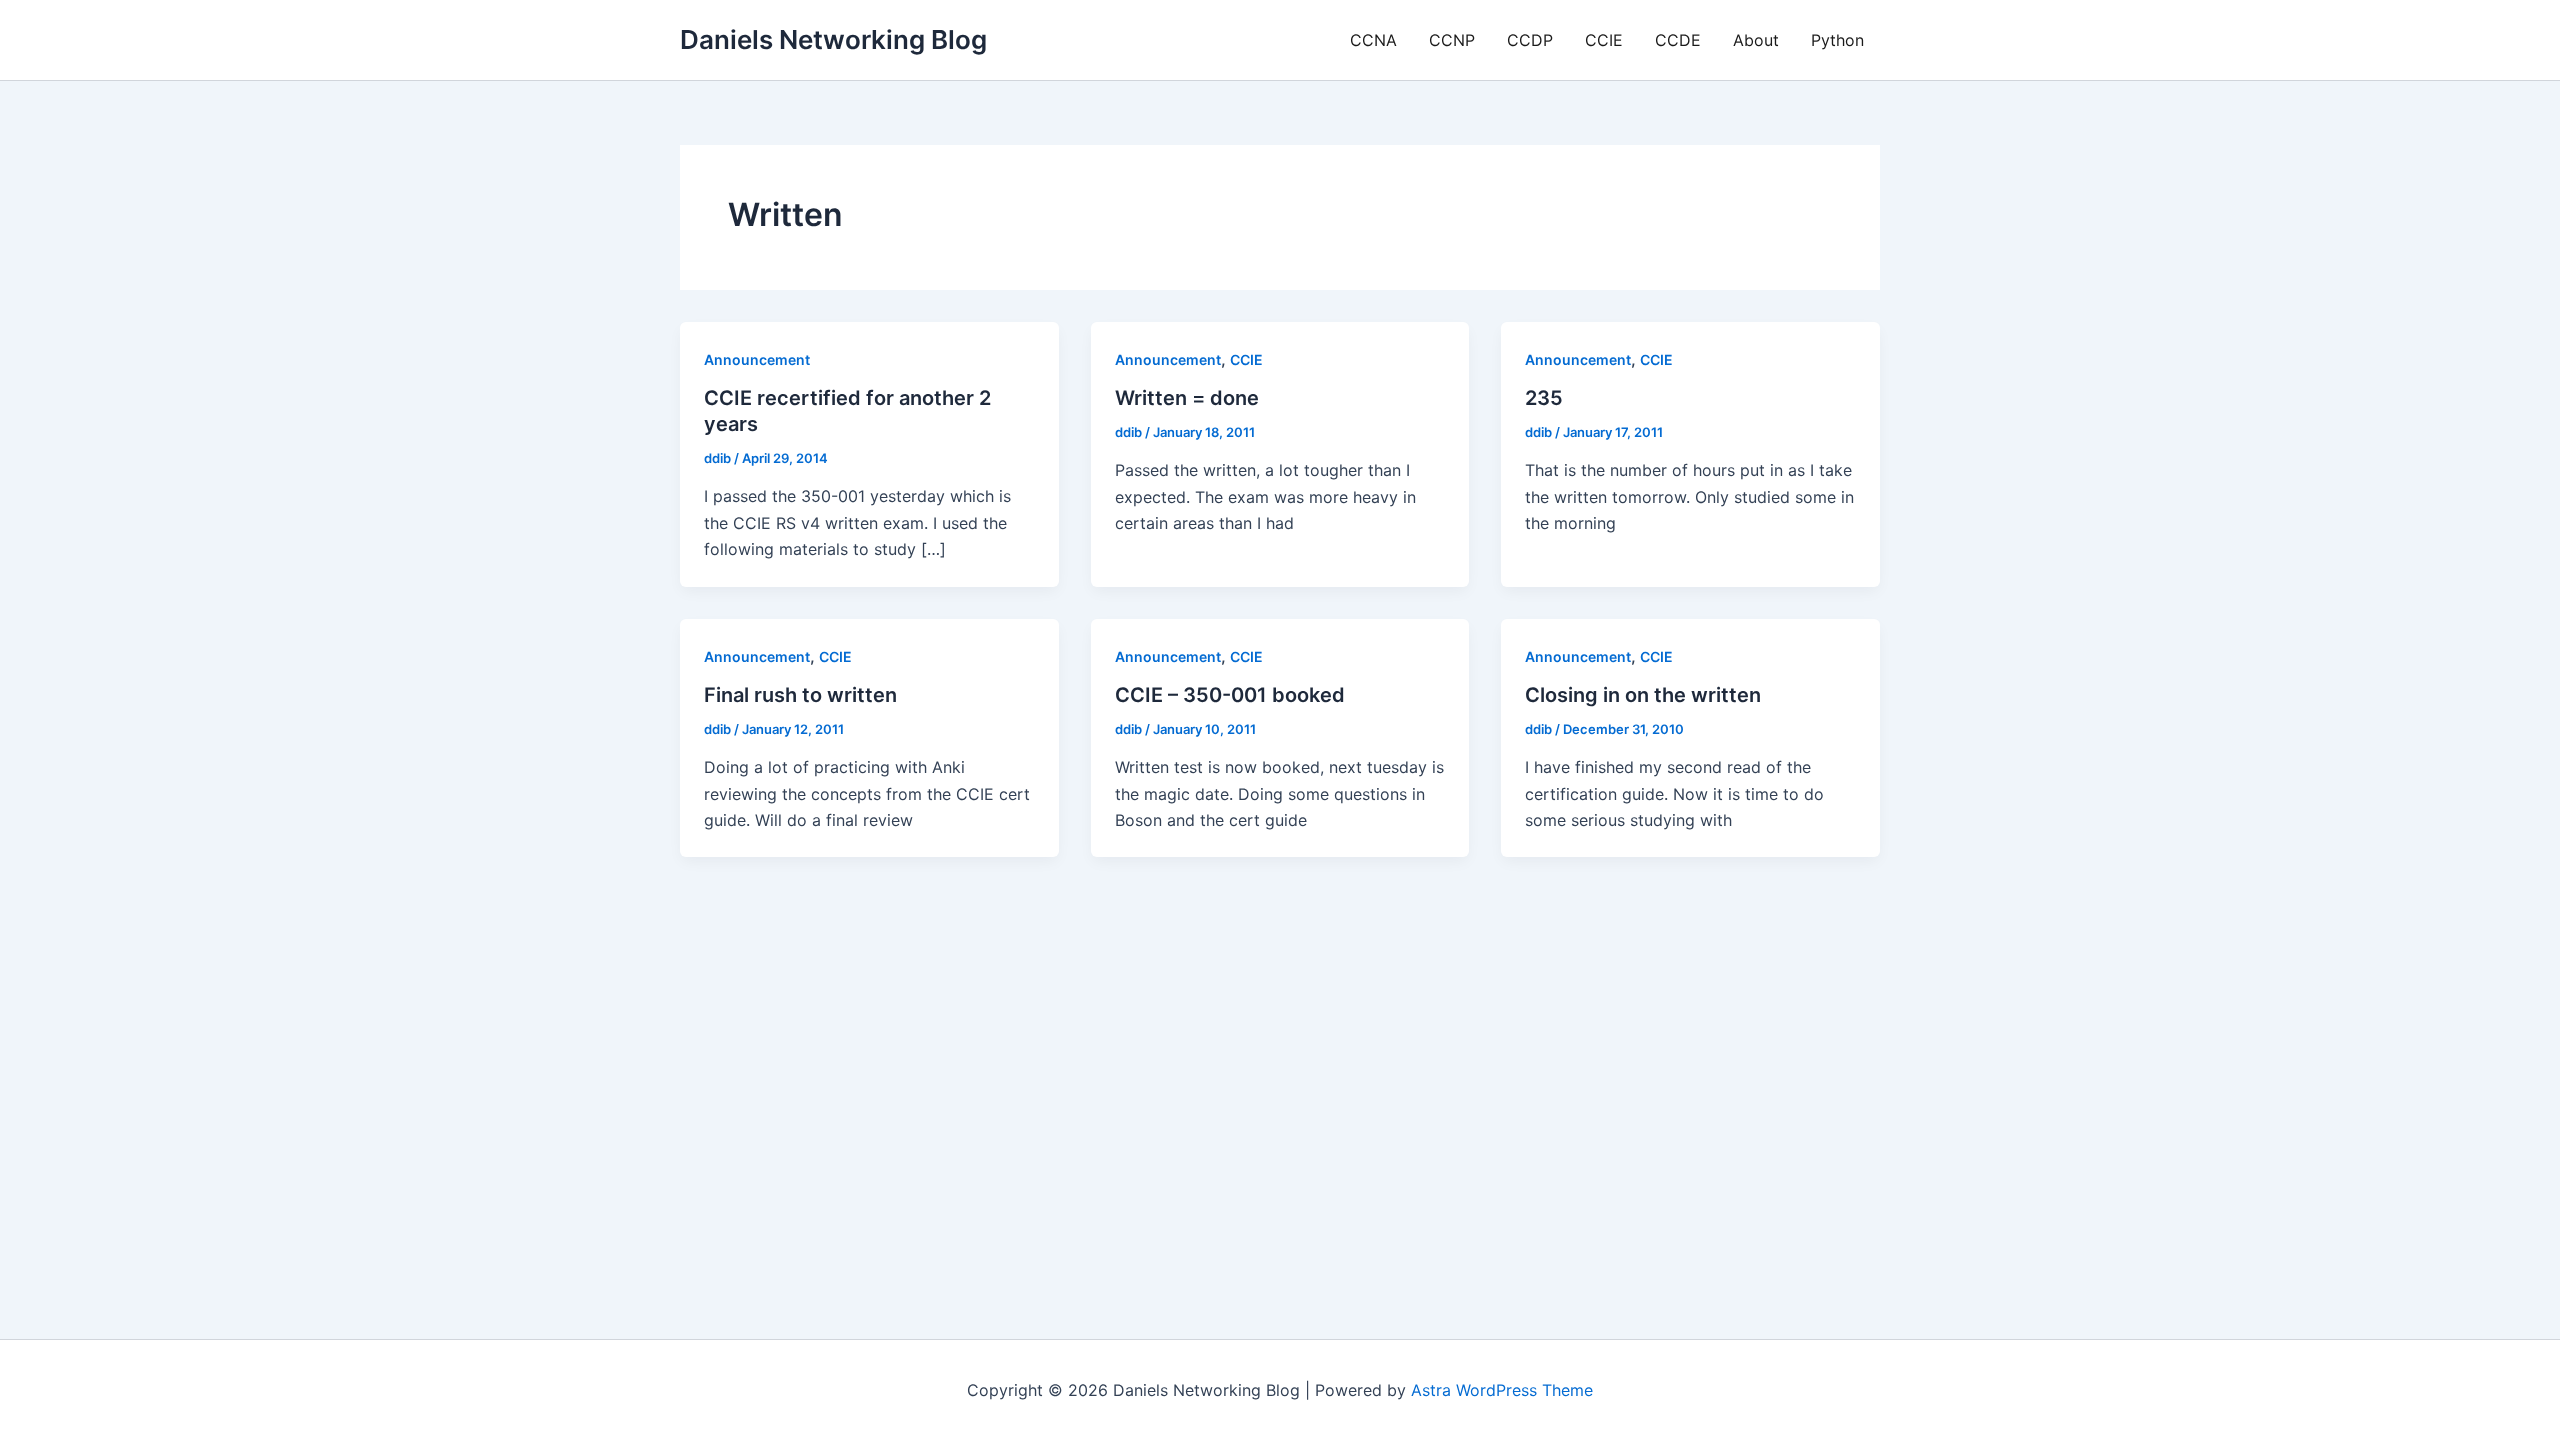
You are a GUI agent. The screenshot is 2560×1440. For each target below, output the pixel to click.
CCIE (1604, 40)
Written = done (1187, 398)
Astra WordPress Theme (1502, 1390)
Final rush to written (800, 695)
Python (1837, 40)
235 (1544, 398)
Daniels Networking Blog (833, 39)
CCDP (1530, 40)
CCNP (1452, 40)
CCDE (1678, 40)
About (1756, 40)
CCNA (1373, 40)
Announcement (757, 359)
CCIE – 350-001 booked (1230, 695)
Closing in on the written (1643, 695)
